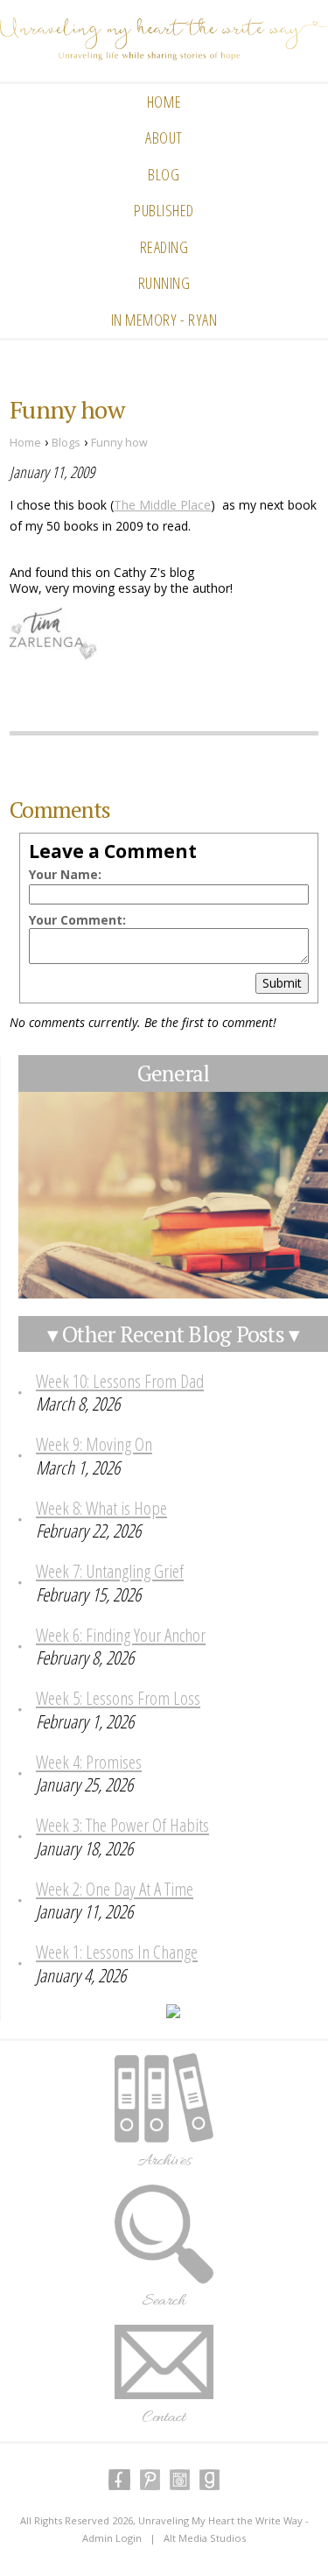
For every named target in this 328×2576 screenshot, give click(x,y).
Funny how (119, 443)
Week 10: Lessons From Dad (120, 1381)
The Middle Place (162, 505)
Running (164, 283)
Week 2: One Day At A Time (115, 1889)
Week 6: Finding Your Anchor (121, 1635)
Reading (164, 247)
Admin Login (112, 2538)
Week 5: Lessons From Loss (118, 1698)
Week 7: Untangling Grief (110, 1571)
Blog (164, 174)
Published (164, 210)
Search (164, 2301)
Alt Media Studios (205, 2538)
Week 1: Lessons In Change (117, 1952)
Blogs (66, 443)
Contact (164, 2418)
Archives (164, 2161)
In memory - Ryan (164, 320)
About (164, 137)
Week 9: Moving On (94, 1444)
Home (164, 102)
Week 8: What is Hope (101, 1508)
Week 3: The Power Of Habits (122, 1825)
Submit (282, 983)
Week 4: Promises (89, 1762)
